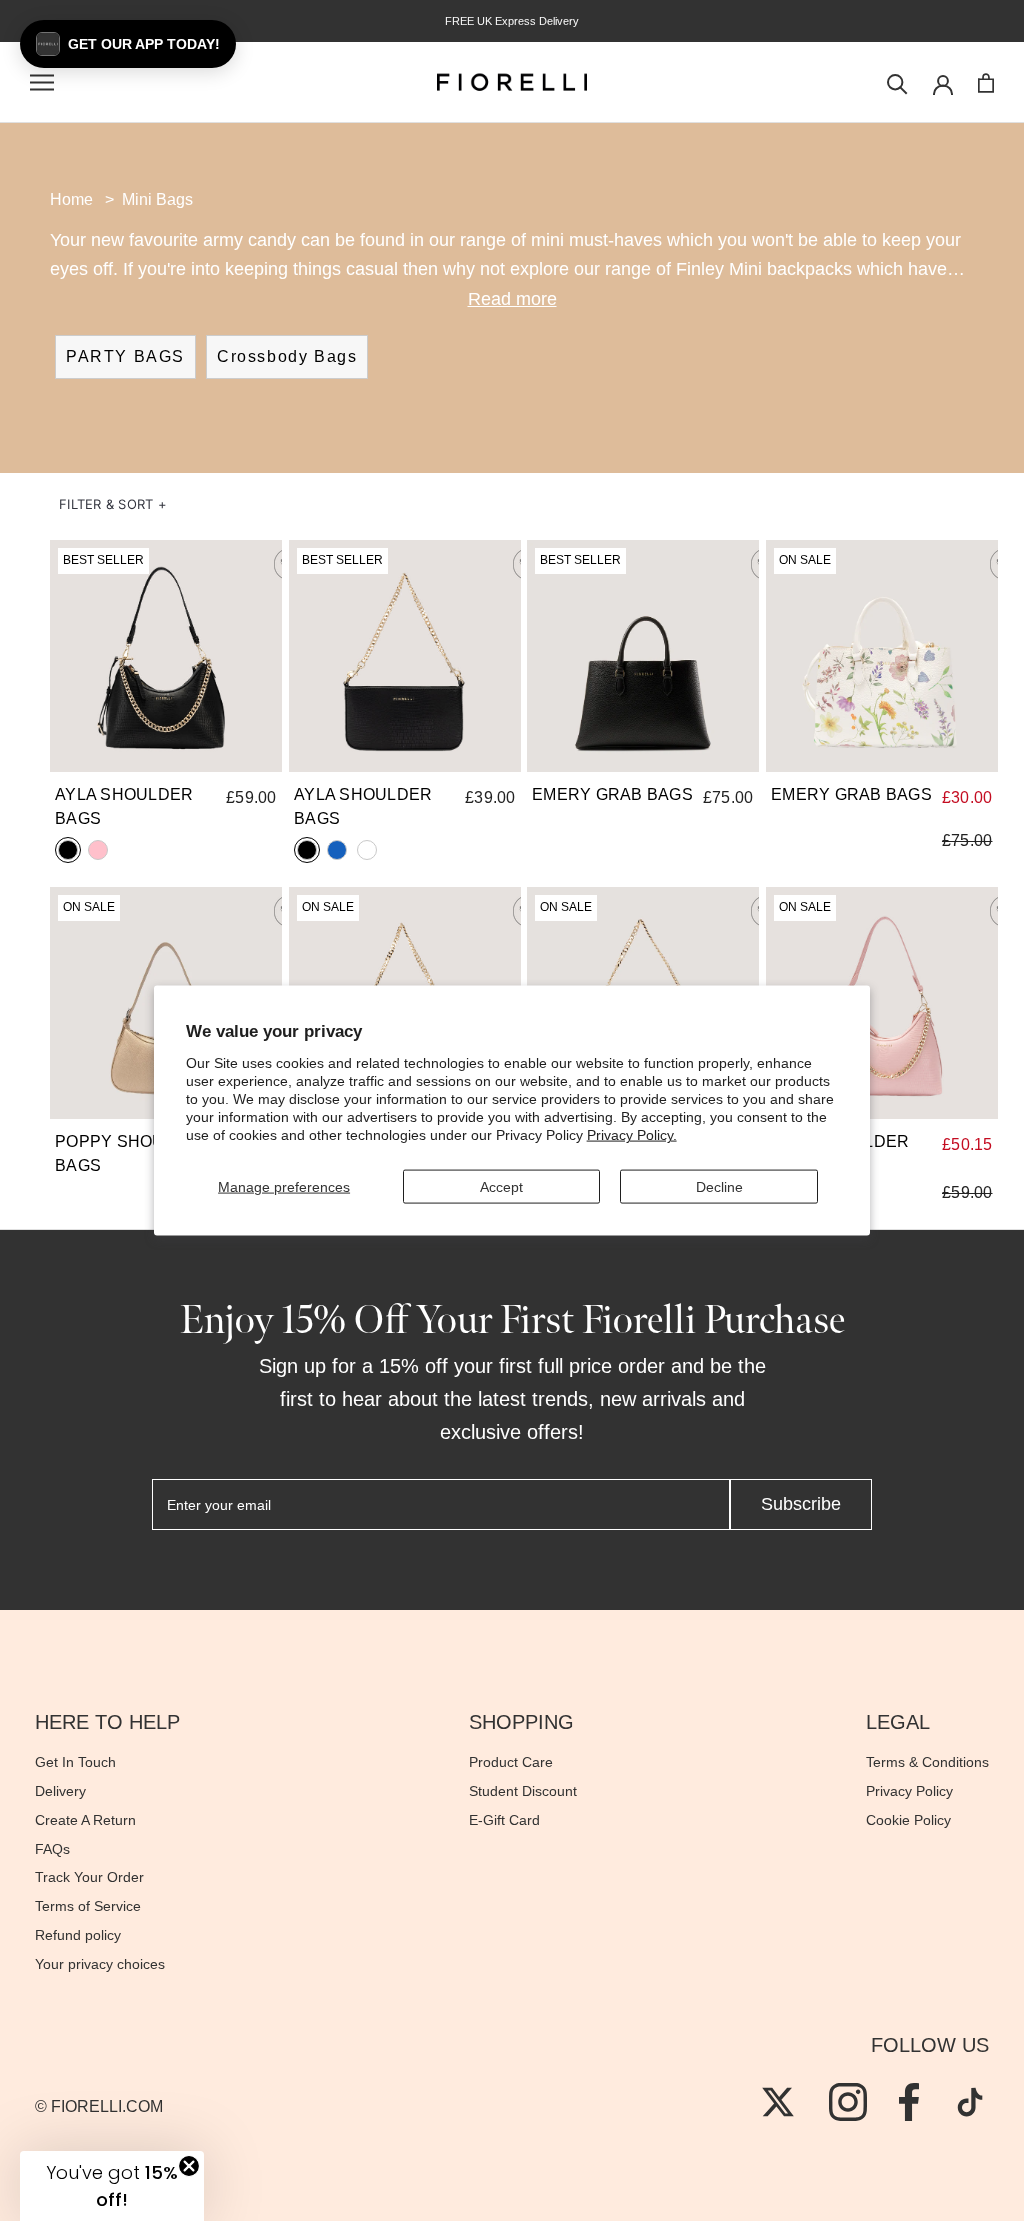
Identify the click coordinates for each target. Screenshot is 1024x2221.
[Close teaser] (189, 2166)
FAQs (52, 1849)
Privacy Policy (909, 1791)
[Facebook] (909, 2102)
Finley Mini (719, 269)
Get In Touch (75, 1762)
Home (71, 199)
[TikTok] (970, 2102)
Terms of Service (88, 1906)
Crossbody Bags (287, 356)
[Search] (897, 82)
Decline (719, 1186)
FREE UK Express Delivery (512, 21)
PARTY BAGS (125, 356)
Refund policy (78, 1935)
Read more (512, 299)
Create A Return (85, 1820)
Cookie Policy (908, 1820)
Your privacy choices (100, 1964)
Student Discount (523, 1791)
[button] (113, 504)
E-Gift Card (504, 1820)
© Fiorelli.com (99, 2106)
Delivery (60, 1791)
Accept (501, 1186)
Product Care (511, 1762)
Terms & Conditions (927, 1762)
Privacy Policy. (632, 1135)
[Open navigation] (42, 82)
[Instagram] (848, 2102)
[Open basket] (986, 83)
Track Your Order (89, 1877)
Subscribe (801, 1504)
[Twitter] (778, 2102)
